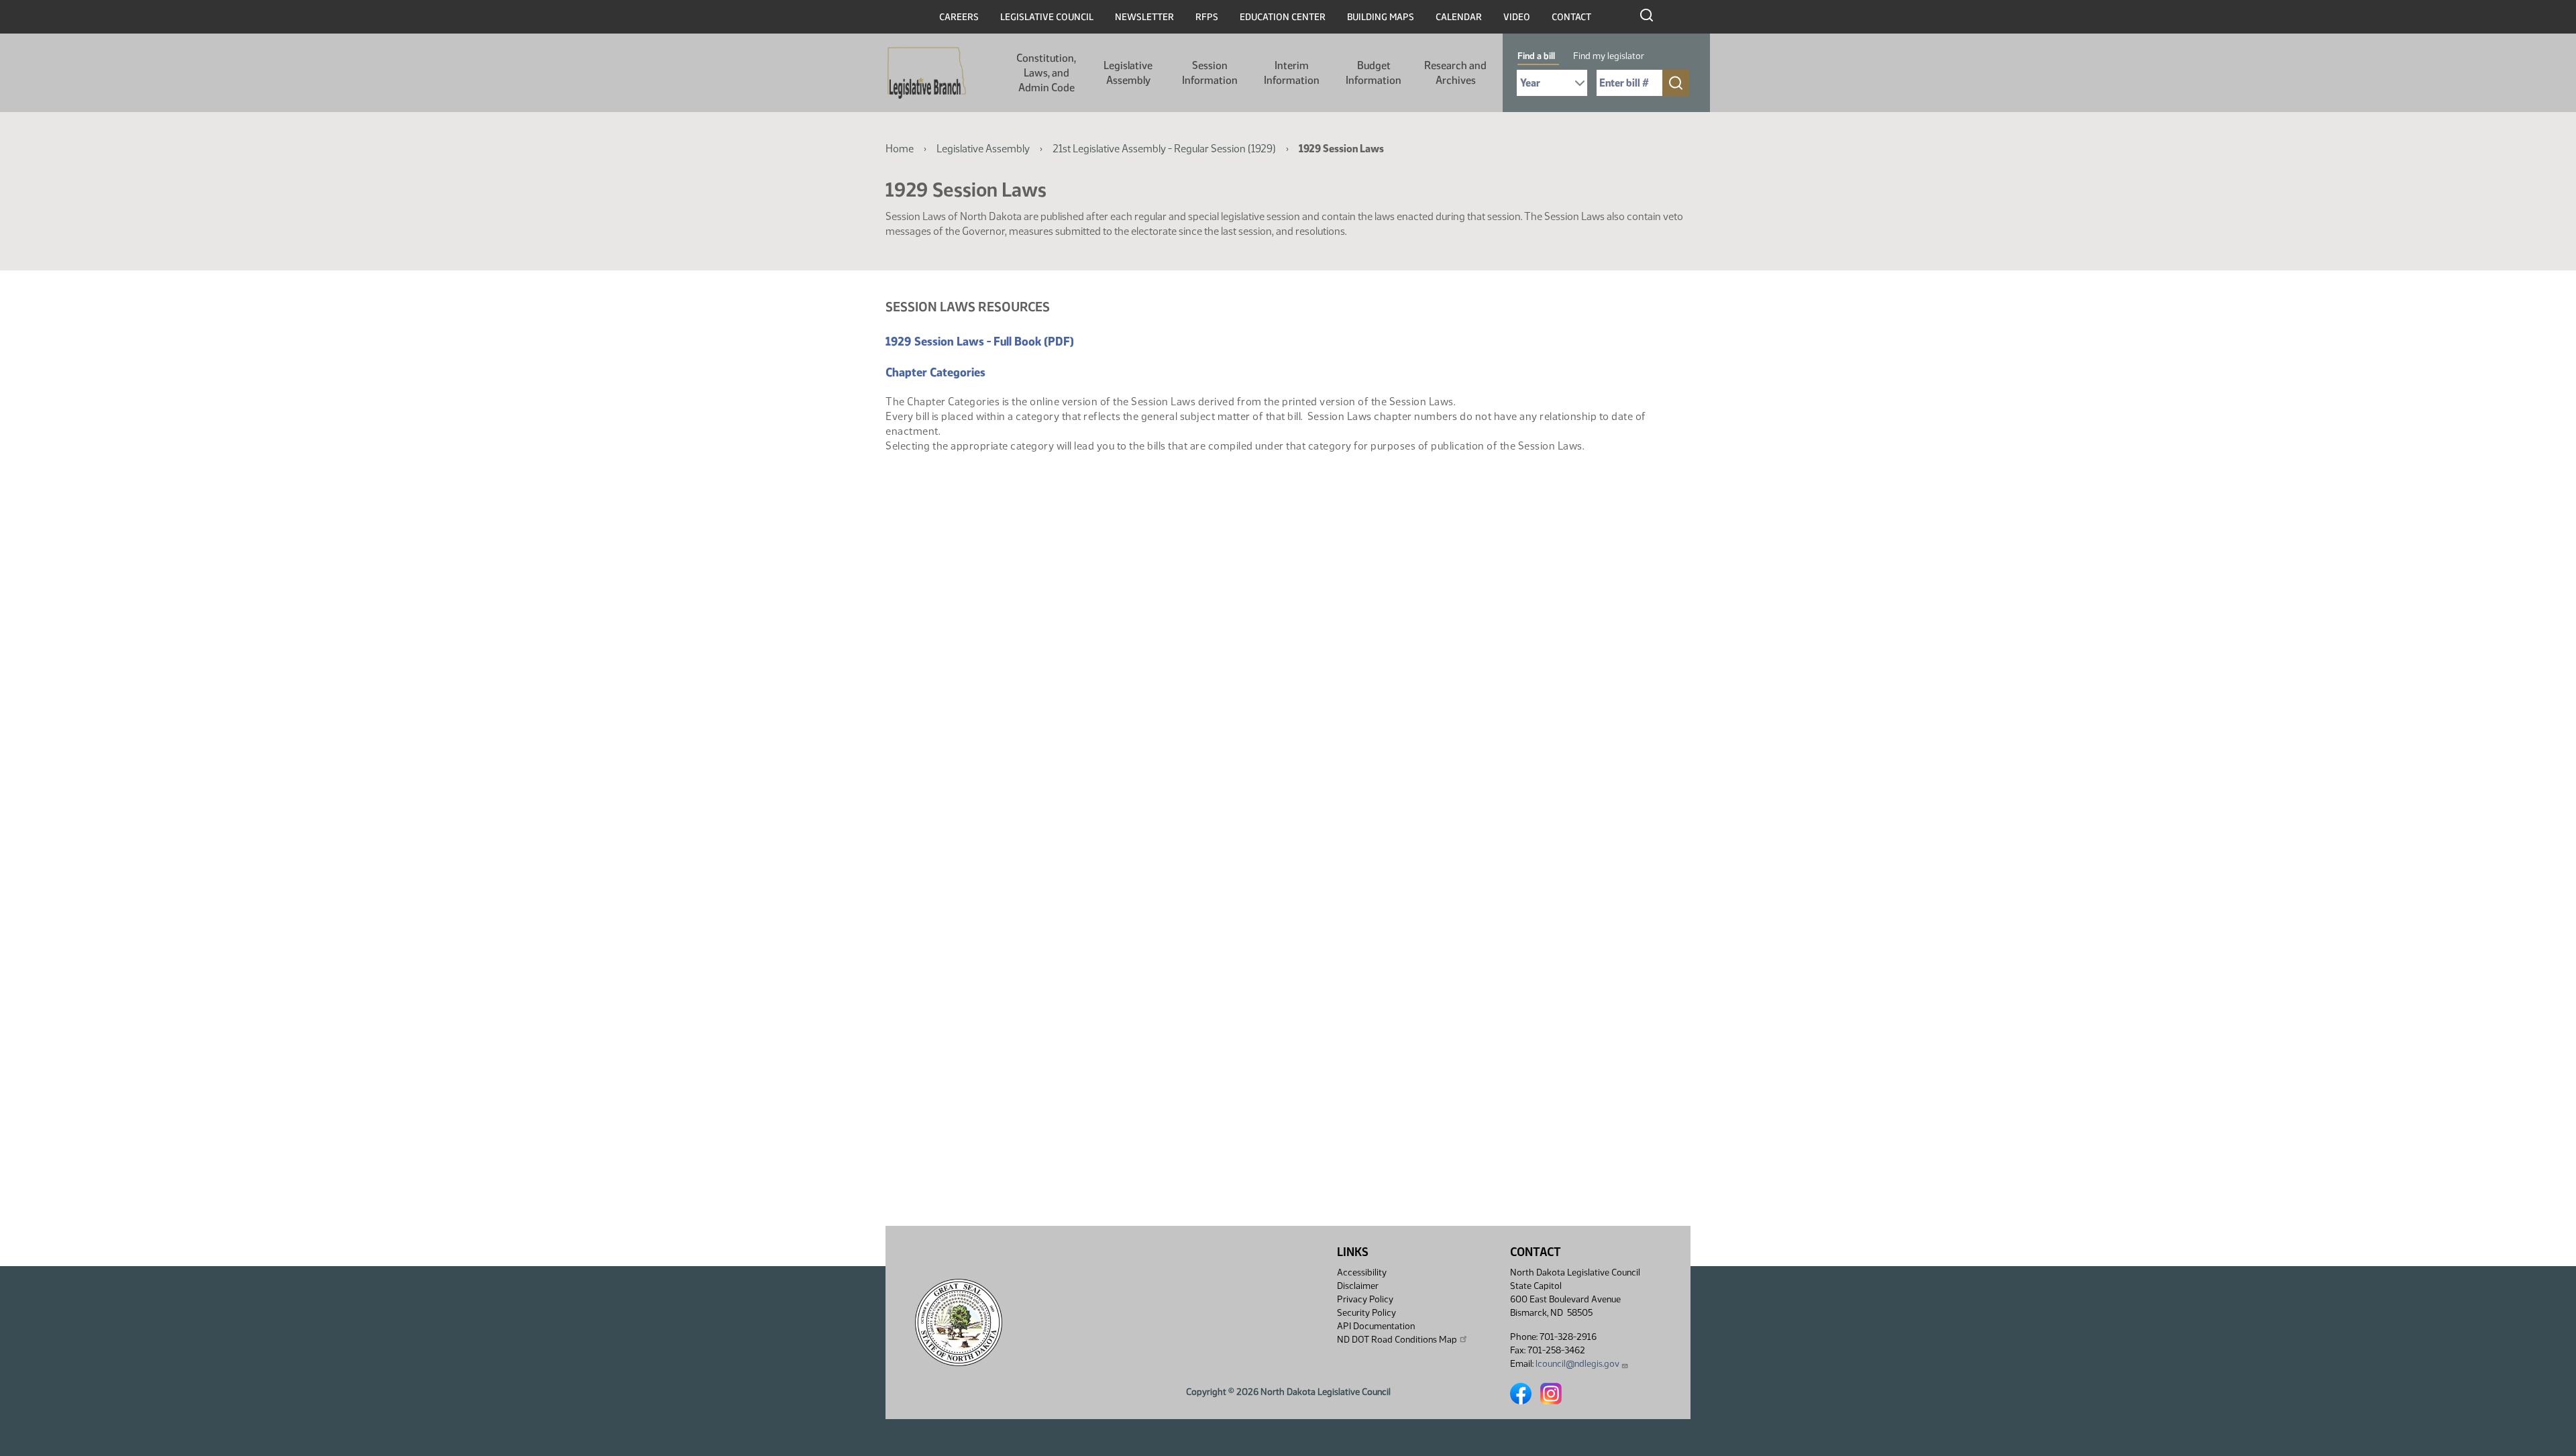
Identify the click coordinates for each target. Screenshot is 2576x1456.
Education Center (1283, 17)
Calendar (1459, 17)
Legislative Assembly (1128, 73)
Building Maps (1381, 17)
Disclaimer (1358, 1286)
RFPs (1207, 17)
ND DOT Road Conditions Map (1397, 1340)
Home (900, 149)
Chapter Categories (935, 372)
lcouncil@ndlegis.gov (1577, 1364)
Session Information (1210, 73)
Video (1517, 17)
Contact (1571, 17)
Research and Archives (1455, 73)
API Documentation (1376, 1326)
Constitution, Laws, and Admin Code (1046, 73)
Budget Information (1374, 73)
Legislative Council (1047, 17)
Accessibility (1362, 1272)
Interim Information (1292, 73)
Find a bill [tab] (1536, 56)
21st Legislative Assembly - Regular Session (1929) (1164, 149)
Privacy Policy (1365, 1299)
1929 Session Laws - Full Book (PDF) (980, 342)
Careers (959, 17)
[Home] (927, 73)
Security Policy (1366, 1313)
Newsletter (1144, 17)
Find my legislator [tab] (1609, 56)
